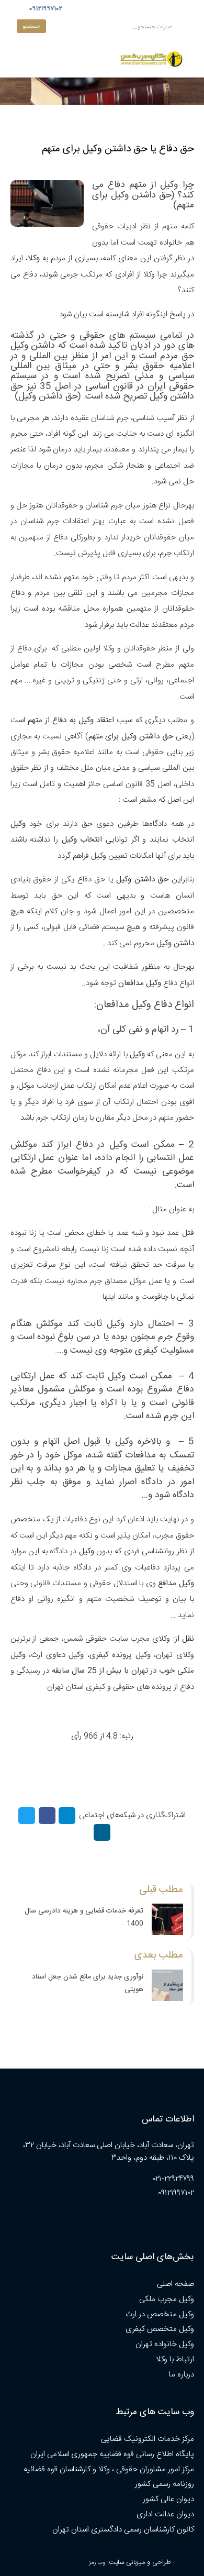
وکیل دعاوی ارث (57, 1655)
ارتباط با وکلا (175, 2359)
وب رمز (97, 2563)
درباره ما (182, 2375)
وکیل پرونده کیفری (120, 1655)
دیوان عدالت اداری (165, 2514)
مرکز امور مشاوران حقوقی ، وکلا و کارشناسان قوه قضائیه (109, 2469)
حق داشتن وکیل (48, 397)
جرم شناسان (110, 418)
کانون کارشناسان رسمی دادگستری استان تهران (123, 2530)
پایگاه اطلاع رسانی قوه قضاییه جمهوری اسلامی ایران (112, 2454)
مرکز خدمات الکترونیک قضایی (148, 2439)
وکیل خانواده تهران (165, 2344)
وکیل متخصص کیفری (160, 2329)
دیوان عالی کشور (168, 2499)
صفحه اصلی (175, 2284)
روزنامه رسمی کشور (165, 2484)
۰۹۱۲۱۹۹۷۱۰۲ (44, 9)
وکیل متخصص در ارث (160, 2314)
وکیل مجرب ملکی (167, 2299)
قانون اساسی (109, 387)
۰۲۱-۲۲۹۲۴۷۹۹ (173, 2179)
